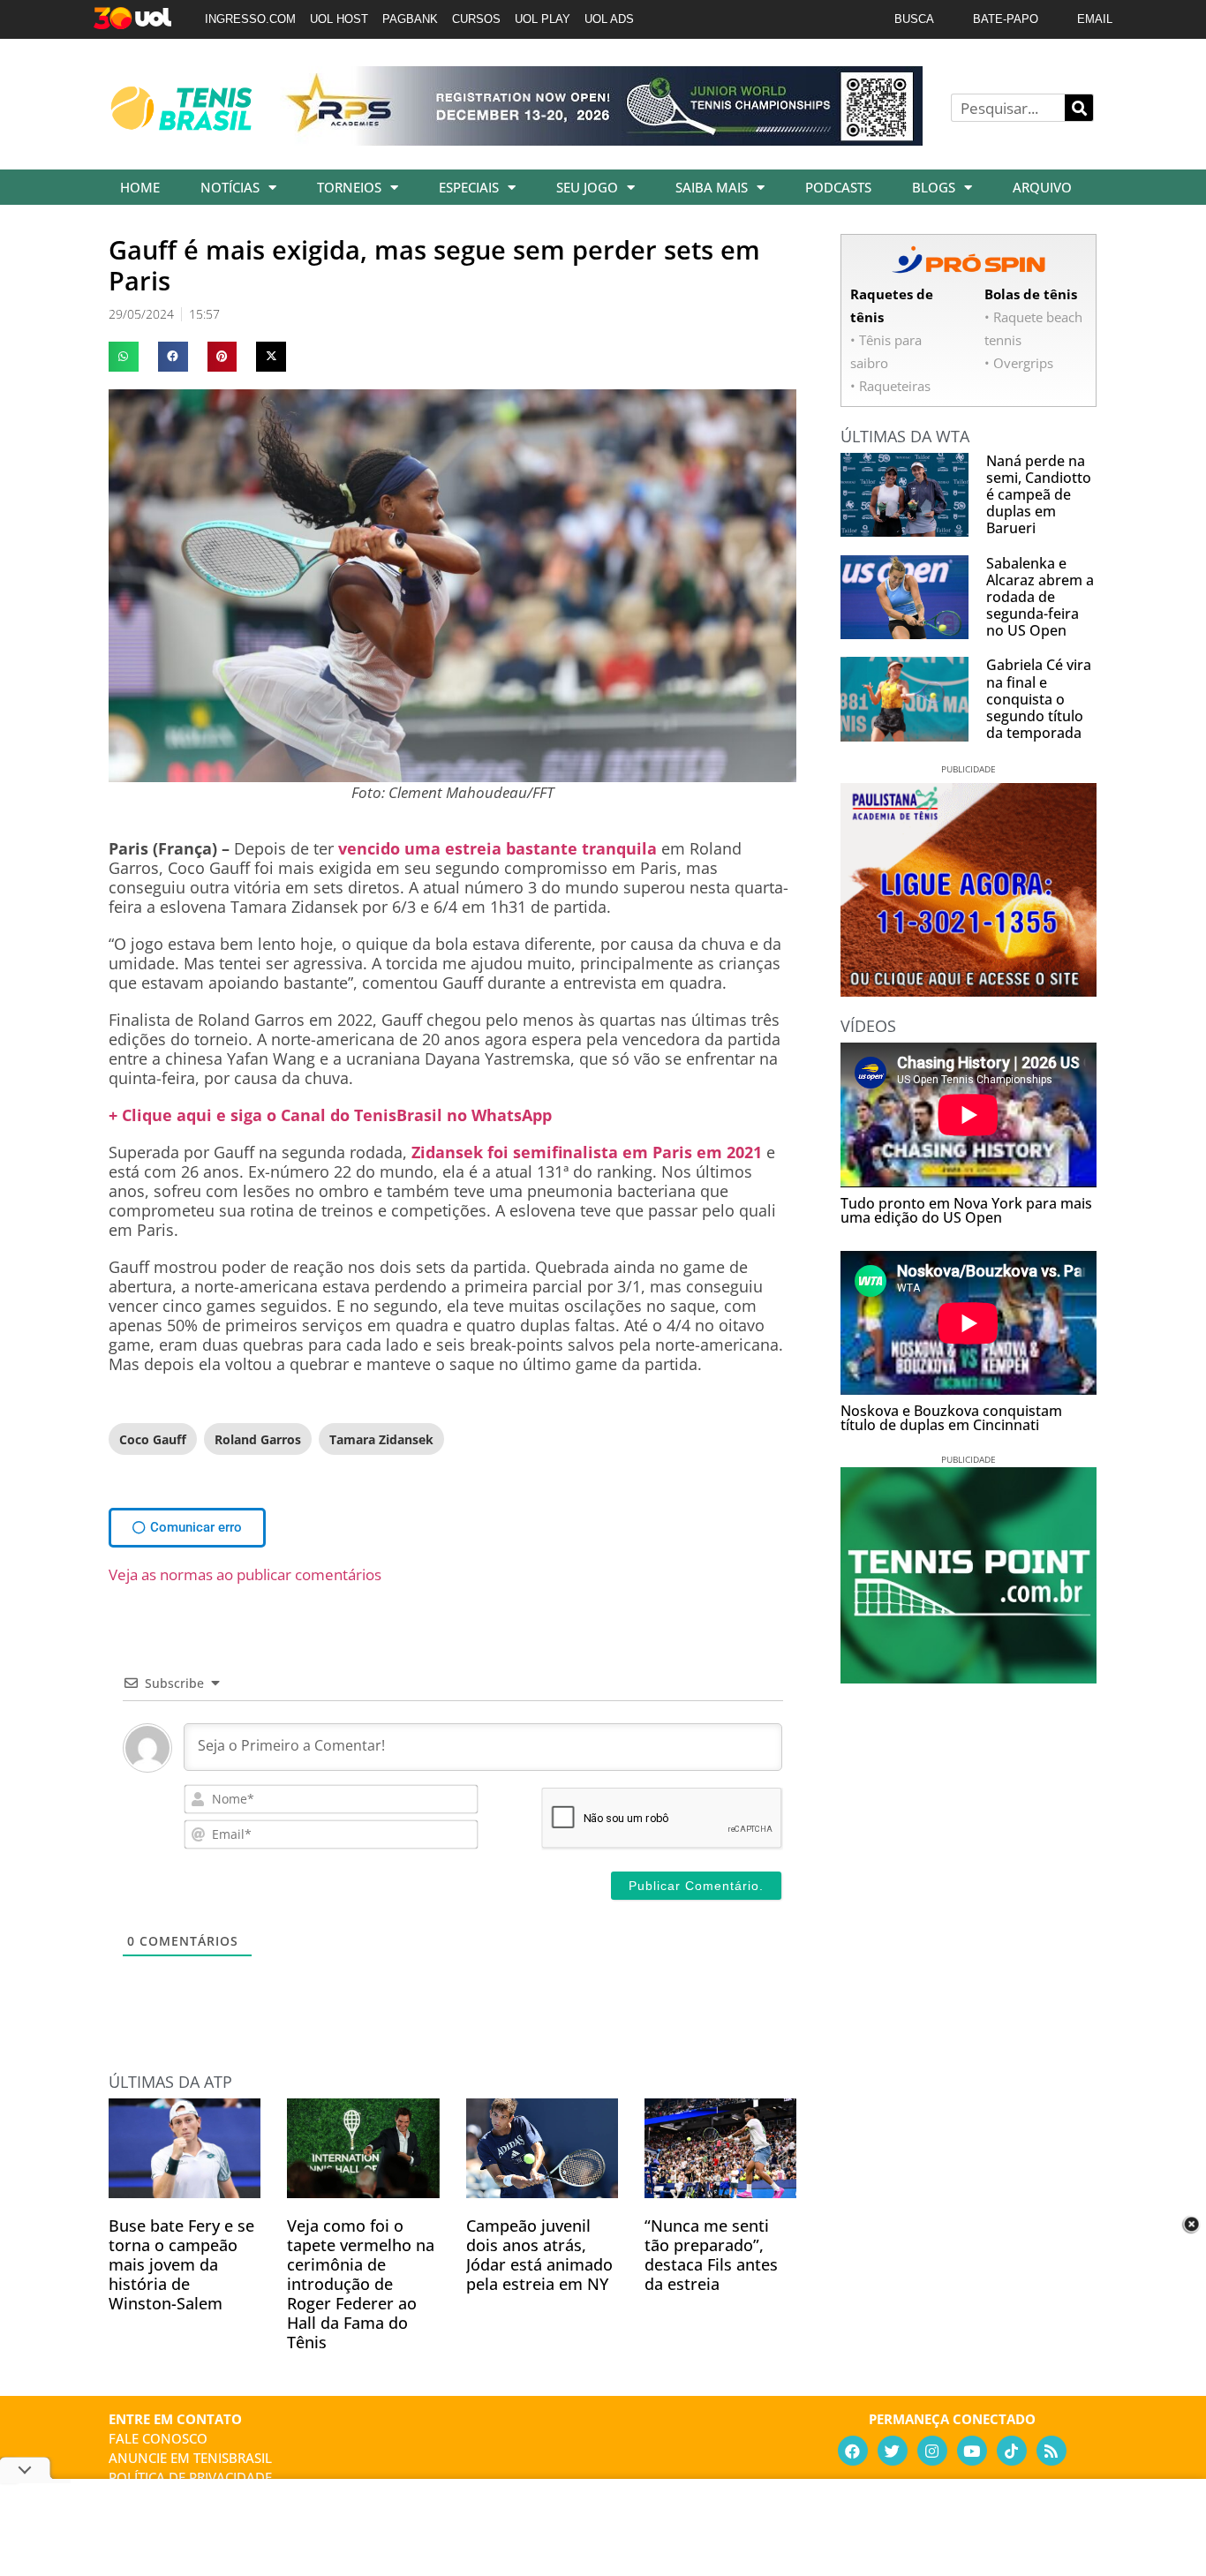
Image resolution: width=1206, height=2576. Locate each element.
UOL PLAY (543, 19)
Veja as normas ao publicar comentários (245, 1574)
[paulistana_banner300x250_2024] (969, 990)
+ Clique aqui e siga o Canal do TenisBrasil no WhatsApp (330, 1115)
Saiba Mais (712, 187)
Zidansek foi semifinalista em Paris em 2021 (587, 1152)
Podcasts (838, 187)
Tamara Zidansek (381, 1439)
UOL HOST (339, 19)
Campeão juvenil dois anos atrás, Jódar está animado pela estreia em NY (539, 2255)
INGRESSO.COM (250, 19)
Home (140, 187)
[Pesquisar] (1079, 108)
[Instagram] (932, 2451)
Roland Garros (258, 1439)
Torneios (349, 187)
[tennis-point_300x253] (969, 1677)
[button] (124, 357)
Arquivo (1042, 187)
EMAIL (1095, 19)
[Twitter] (893, 2451)
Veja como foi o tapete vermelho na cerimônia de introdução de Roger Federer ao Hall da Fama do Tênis (361, 2284)
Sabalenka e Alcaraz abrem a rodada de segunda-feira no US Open (1040, 597)
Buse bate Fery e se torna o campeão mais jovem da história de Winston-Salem (181, 2264)
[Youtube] (972, 2451)
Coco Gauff (153, 1439)
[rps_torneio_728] (601, 139)
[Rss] (1051, 2451)
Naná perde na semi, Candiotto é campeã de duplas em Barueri (1039, 495)
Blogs (934, 187)
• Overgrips (1019, 363)
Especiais (469, 187)
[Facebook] (853, 2451)
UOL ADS (609, 19)
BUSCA (914, 19)
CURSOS (476, 19)
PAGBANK (410, 19)
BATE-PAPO (1006, 19)
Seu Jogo (587, 187)
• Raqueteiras (890, 386)
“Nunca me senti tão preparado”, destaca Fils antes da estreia (711, 2255)
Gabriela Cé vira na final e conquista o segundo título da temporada (1039, 699)
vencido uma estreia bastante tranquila (497, 848)
